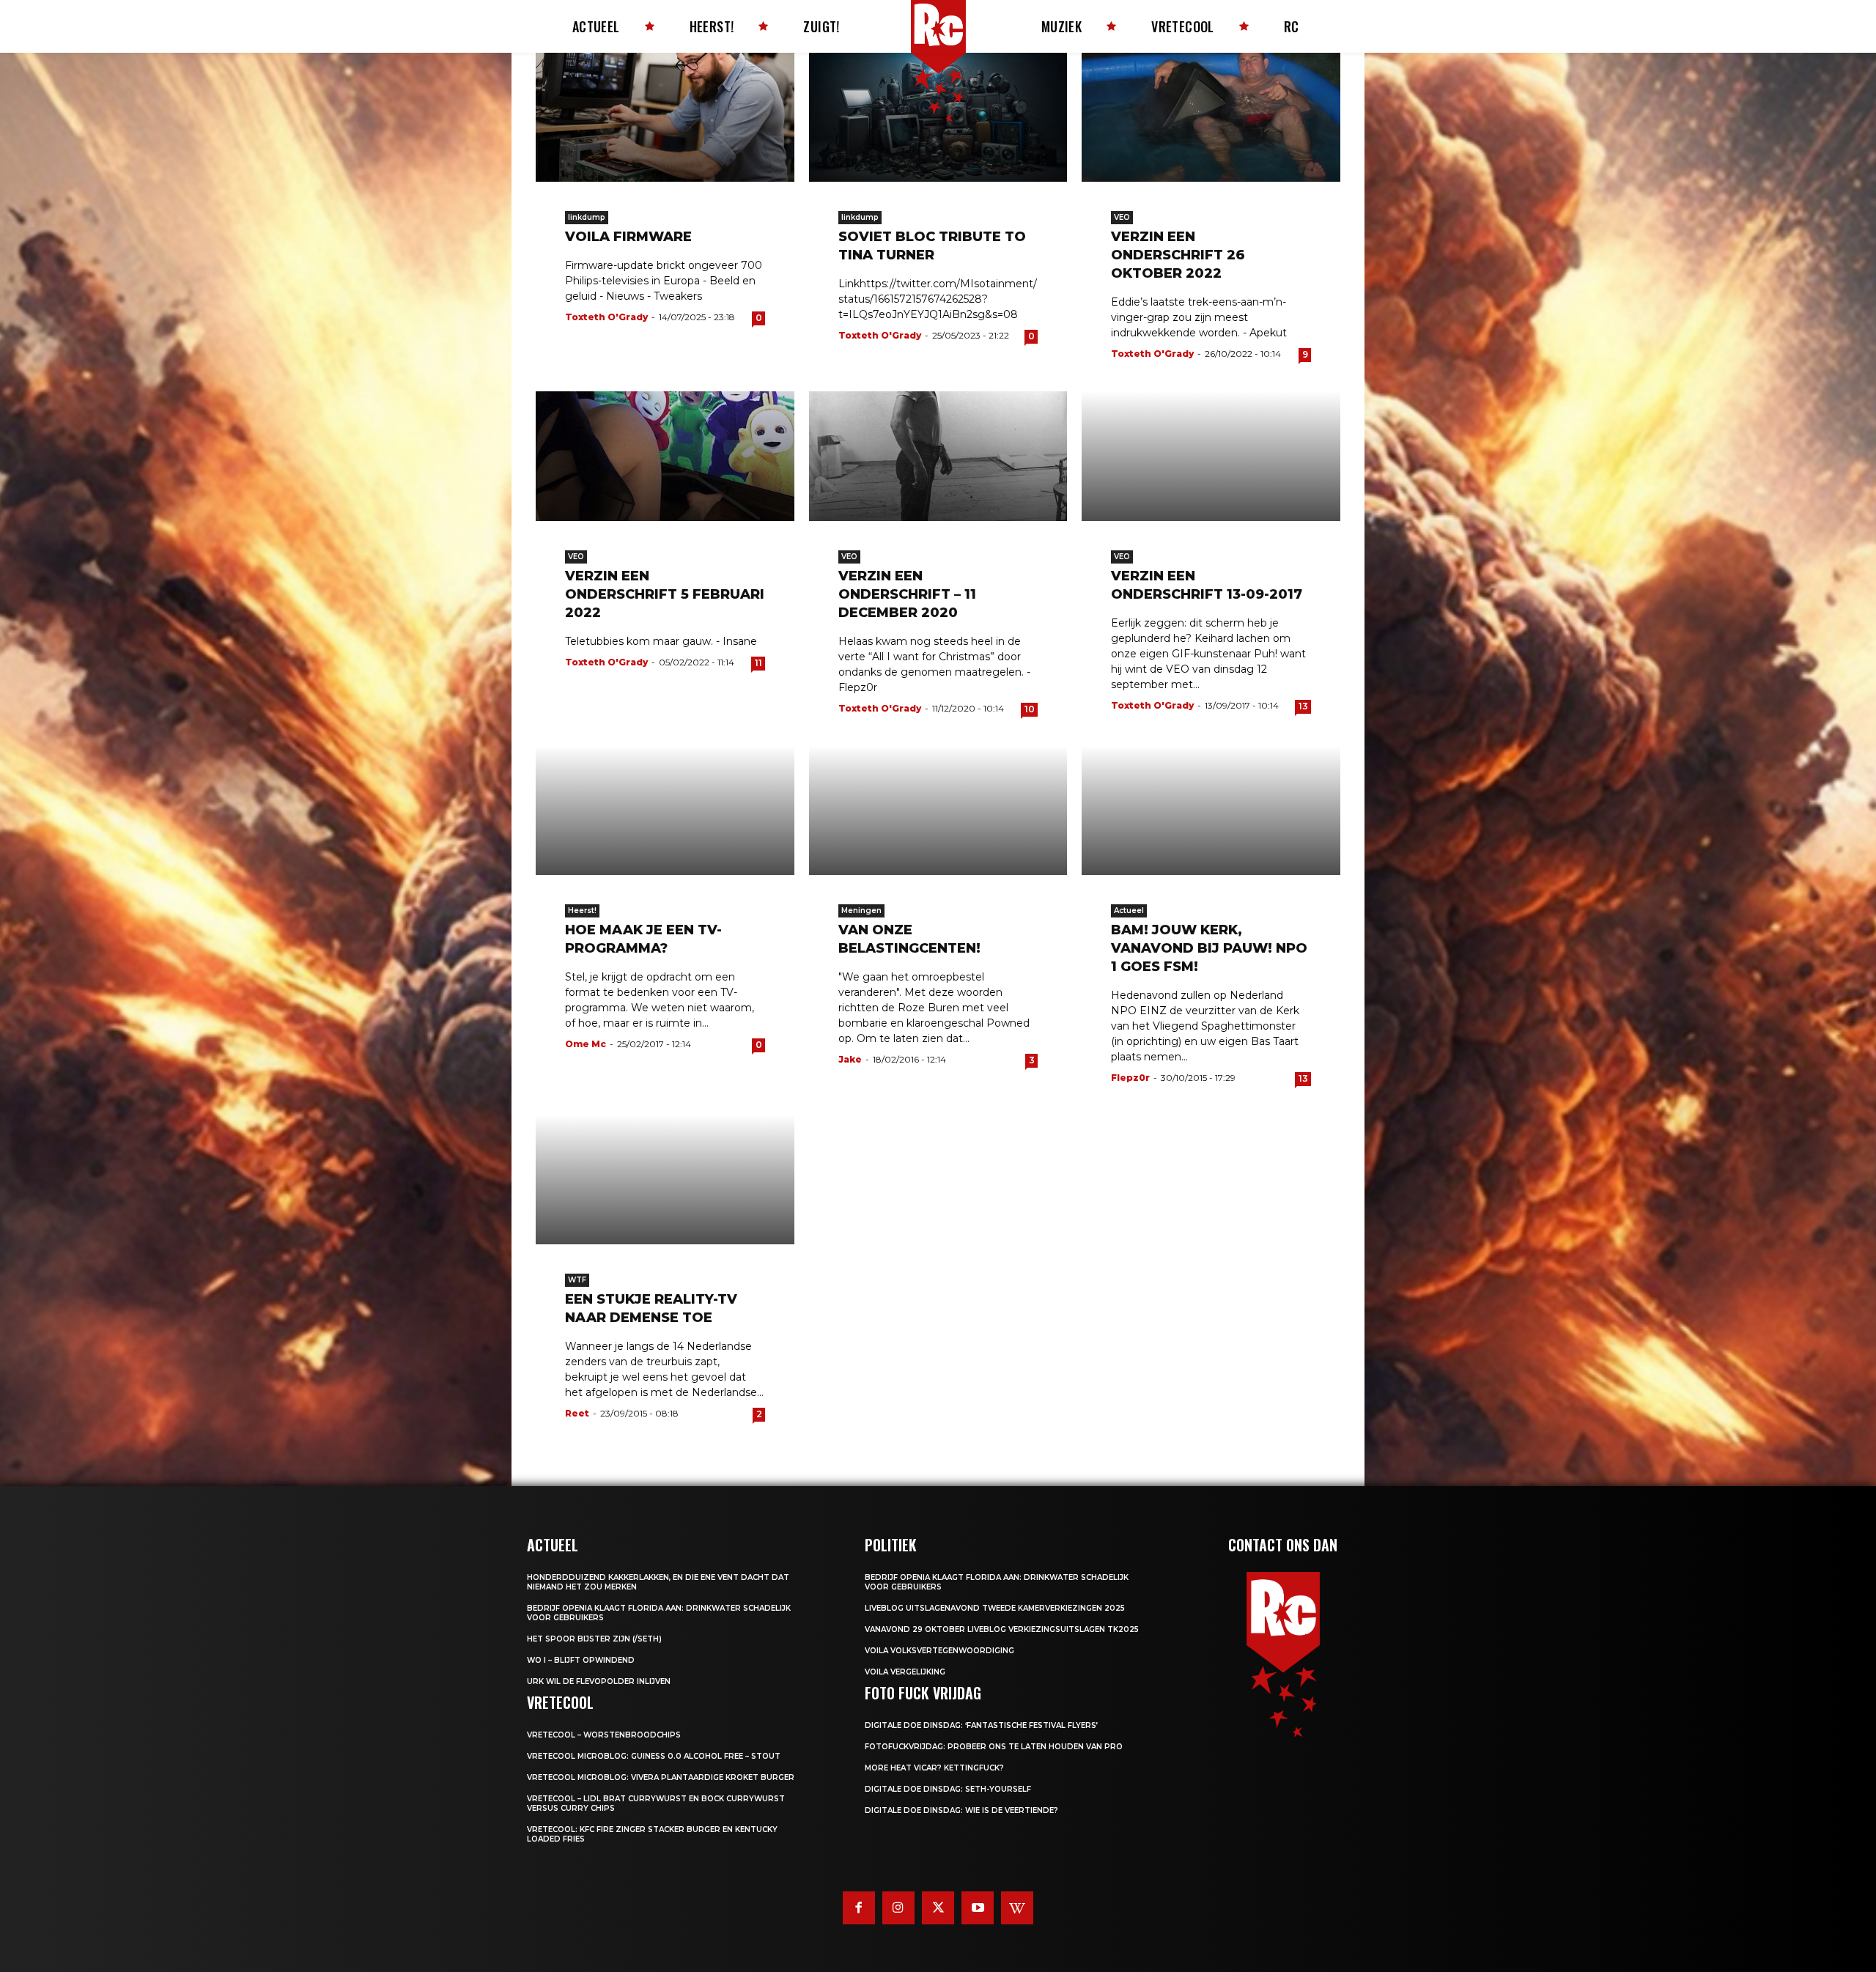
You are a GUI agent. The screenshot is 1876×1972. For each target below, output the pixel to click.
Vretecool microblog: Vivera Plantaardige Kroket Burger (661, 1777)
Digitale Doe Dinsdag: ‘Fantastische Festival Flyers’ (981, 1725)
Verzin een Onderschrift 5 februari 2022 (665, 594)
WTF (577, 1280)
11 (758, 663)
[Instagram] (898, 1908)
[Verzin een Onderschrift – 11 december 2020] (938, 456)
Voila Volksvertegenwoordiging (939, 1651)
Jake (850, 1059)
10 (1030, 709)
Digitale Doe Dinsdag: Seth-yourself (948, 1789)
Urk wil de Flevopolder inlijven (599, 1681)
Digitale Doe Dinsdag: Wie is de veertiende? (961, 1810)
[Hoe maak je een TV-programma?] (665, 810)
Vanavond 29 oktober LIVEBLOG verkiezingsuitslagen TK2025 (1002, 1629)
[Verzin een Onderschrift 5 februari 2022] (665, 456)
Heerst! (582, 911)
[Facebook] (859, 1908)
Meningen (861, 911)
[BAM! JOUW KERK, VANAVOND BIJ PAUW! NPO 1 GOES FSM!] (1211, 810)
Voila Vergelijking (905, 1672)
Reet (577, 1413)
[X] (938, 1908)
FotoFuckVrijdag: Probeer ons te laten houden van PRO (994, 1747)
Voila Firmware (628, 237)
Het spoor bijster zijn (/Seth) (594, 1639)
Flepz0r (1130, 1078)
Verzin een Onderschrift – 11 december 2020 (907, 594)
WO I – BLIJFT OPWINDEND (581, 1660)
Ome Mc (586, 1044)
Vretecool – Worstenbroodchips (604, 1735)
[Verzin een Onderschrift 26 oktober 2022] (1211, 117)
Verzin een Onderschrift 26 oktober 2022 (1178, 255)
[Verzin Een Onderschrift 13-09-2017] (1211, 456)
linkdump (587, 217)
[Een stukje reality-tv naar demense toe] (665, 1180)
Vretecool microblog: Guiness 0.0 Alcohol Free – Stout (654, 1756)
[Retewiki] (1017, 1908)
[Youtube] (978, 1908)
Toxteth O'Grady (606, 317)
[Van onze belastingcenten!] (938, 810)
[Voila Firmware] (665, 117)
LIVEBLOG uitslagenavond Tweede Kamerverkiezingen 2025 (995, 1608)
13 (1303, 706)
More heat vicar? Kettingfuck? (934, 1768)
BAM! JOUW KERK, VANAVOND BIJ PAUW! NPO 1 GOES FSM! (1209, 948)
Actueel (1129, 911)
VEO (1122, 217)
